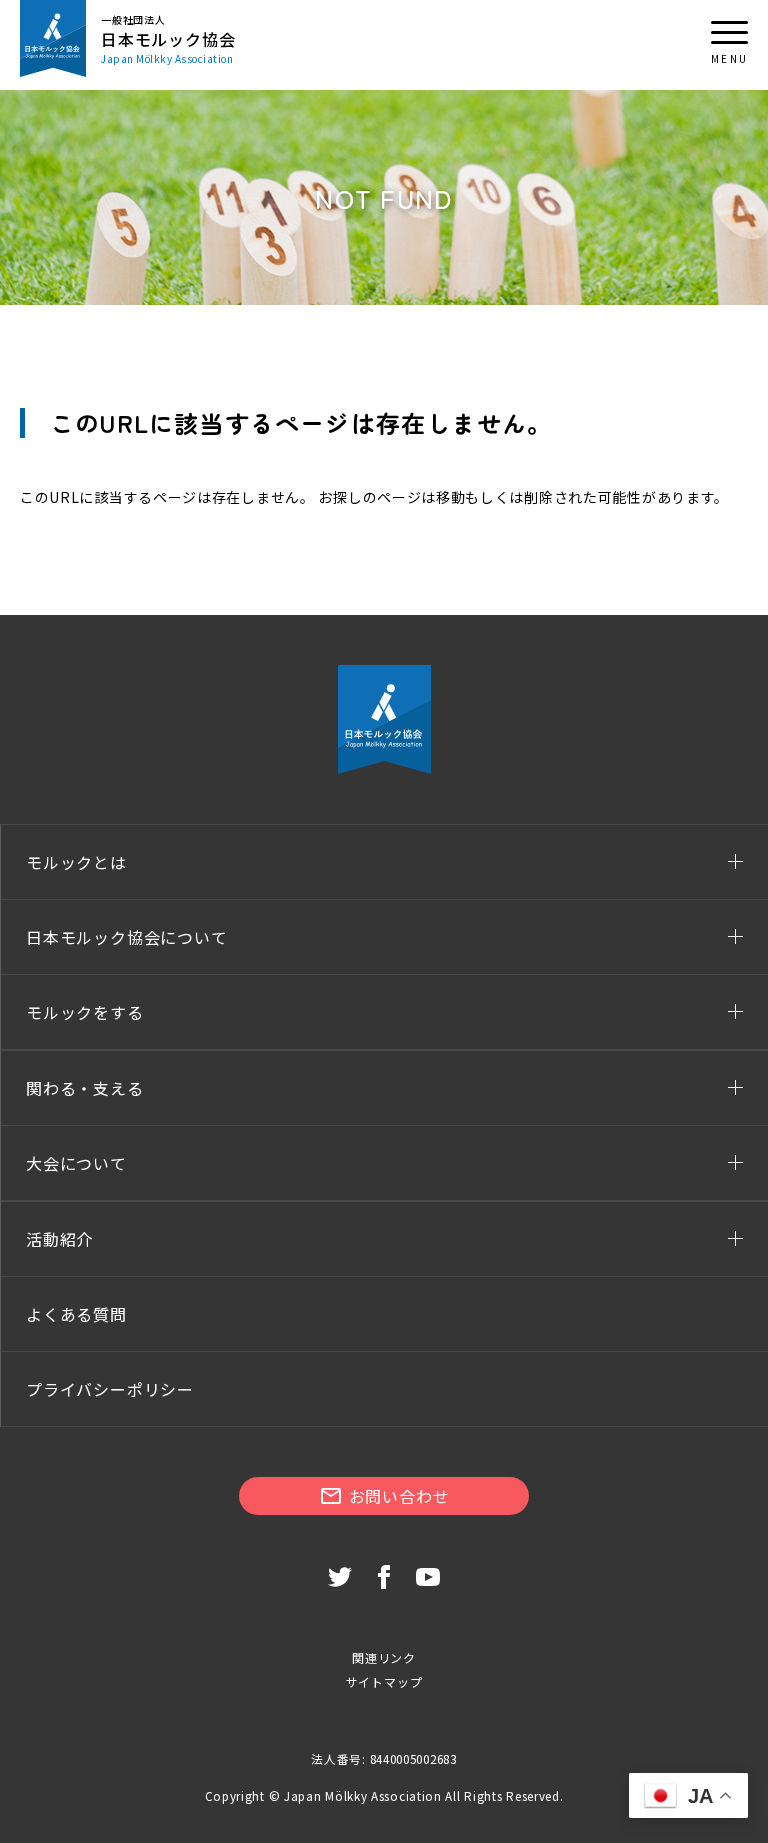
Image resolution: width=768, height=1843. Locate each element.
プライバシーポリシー (110, 1389)
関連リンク (384, 1657)
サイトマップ (384, 1681)
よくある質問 (76, 1314)
